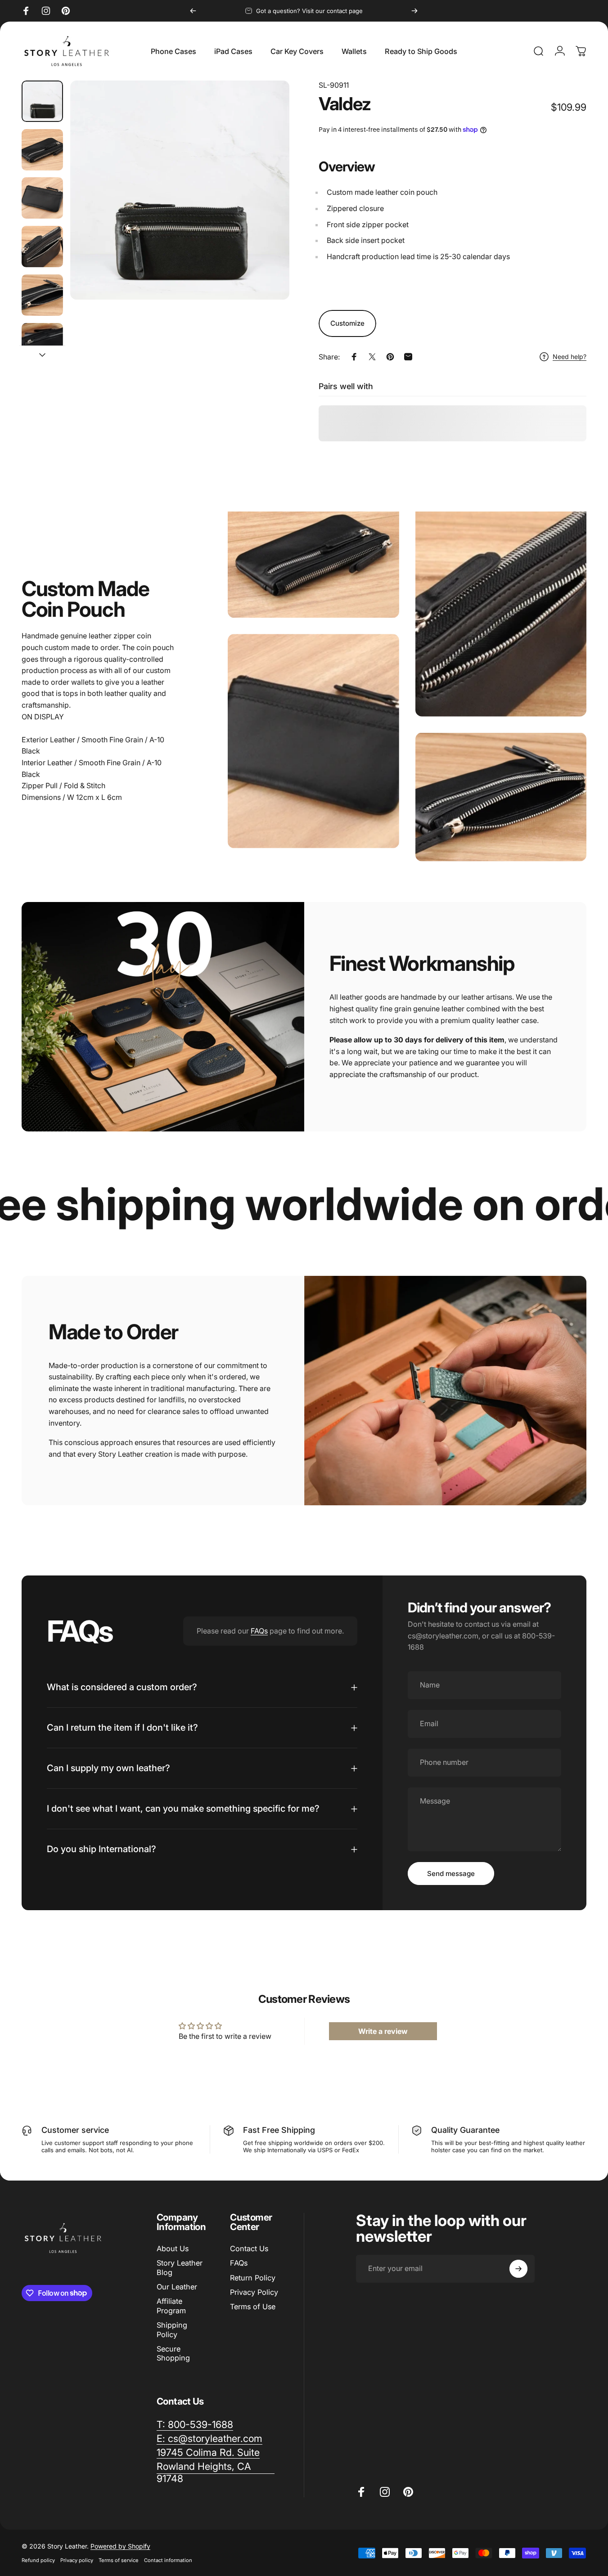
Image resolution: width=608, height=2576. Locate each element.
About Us (173, 2248)
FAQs (259, 1631)
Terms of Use (253, 2307)
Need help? (570, 357)
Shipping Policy (172, 2329)
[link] (208, 2453)
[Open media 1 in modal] (180, 190)
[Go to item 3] (42, 198)
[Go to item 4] (42, 247)
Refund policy (38, 2560)
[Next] (414, 11)
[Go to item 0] (42, 101)
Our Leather (177, 2287)
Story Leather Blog (180, 2267)
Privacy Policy (254, 2292)
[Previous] (193, 11)
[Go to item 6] (42, 344)
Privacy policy (77, 2560)
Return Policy (253, 2278)
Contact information (168, 2560)
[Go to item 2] (42, 150)
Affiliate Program (171, 2306)
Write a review (383, 2031)
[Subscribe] (518, 2269)
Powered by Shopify (120, 2546)
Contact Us (249, 2248)
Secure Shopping (173, 2353)
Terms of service (119, 2560)
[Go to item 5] (42, 295)
